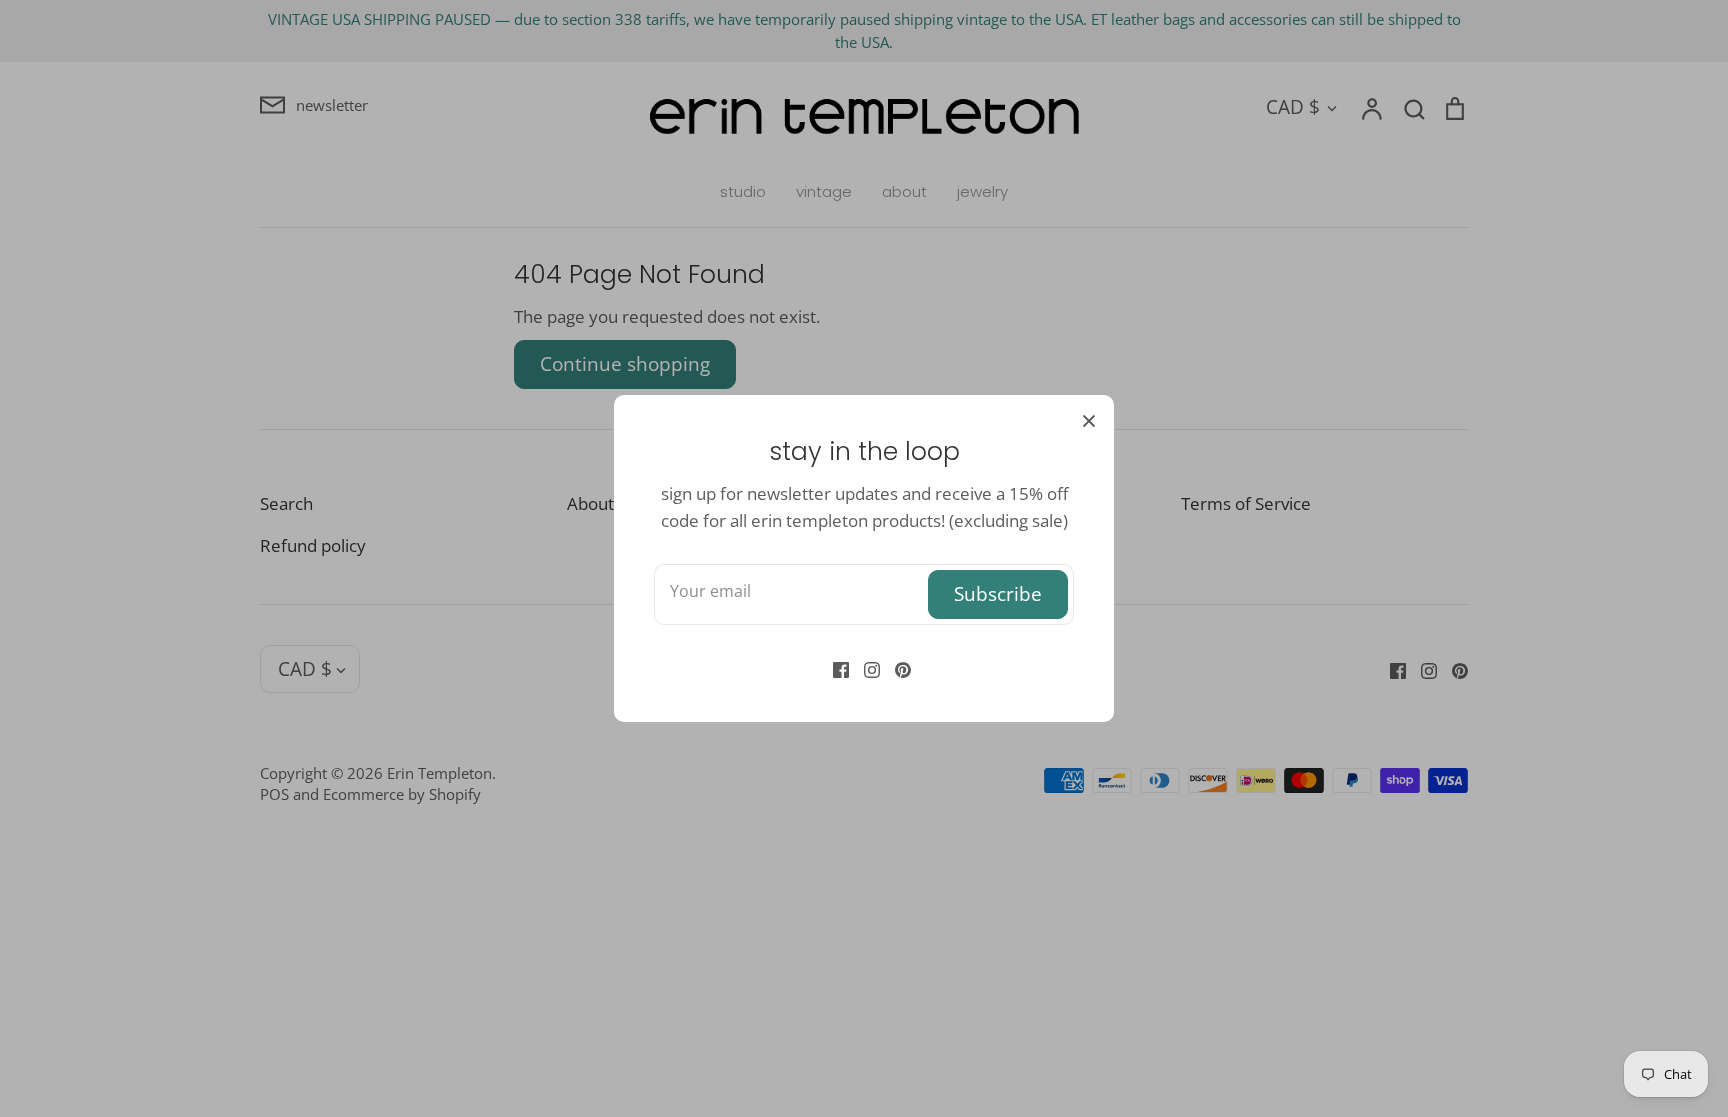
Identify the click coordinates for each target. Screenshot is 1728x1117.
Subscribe (998, 593)
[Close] (1089, 420)
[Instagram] (864, 668)
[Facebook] (833, 668)
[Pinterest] (895, 668)
